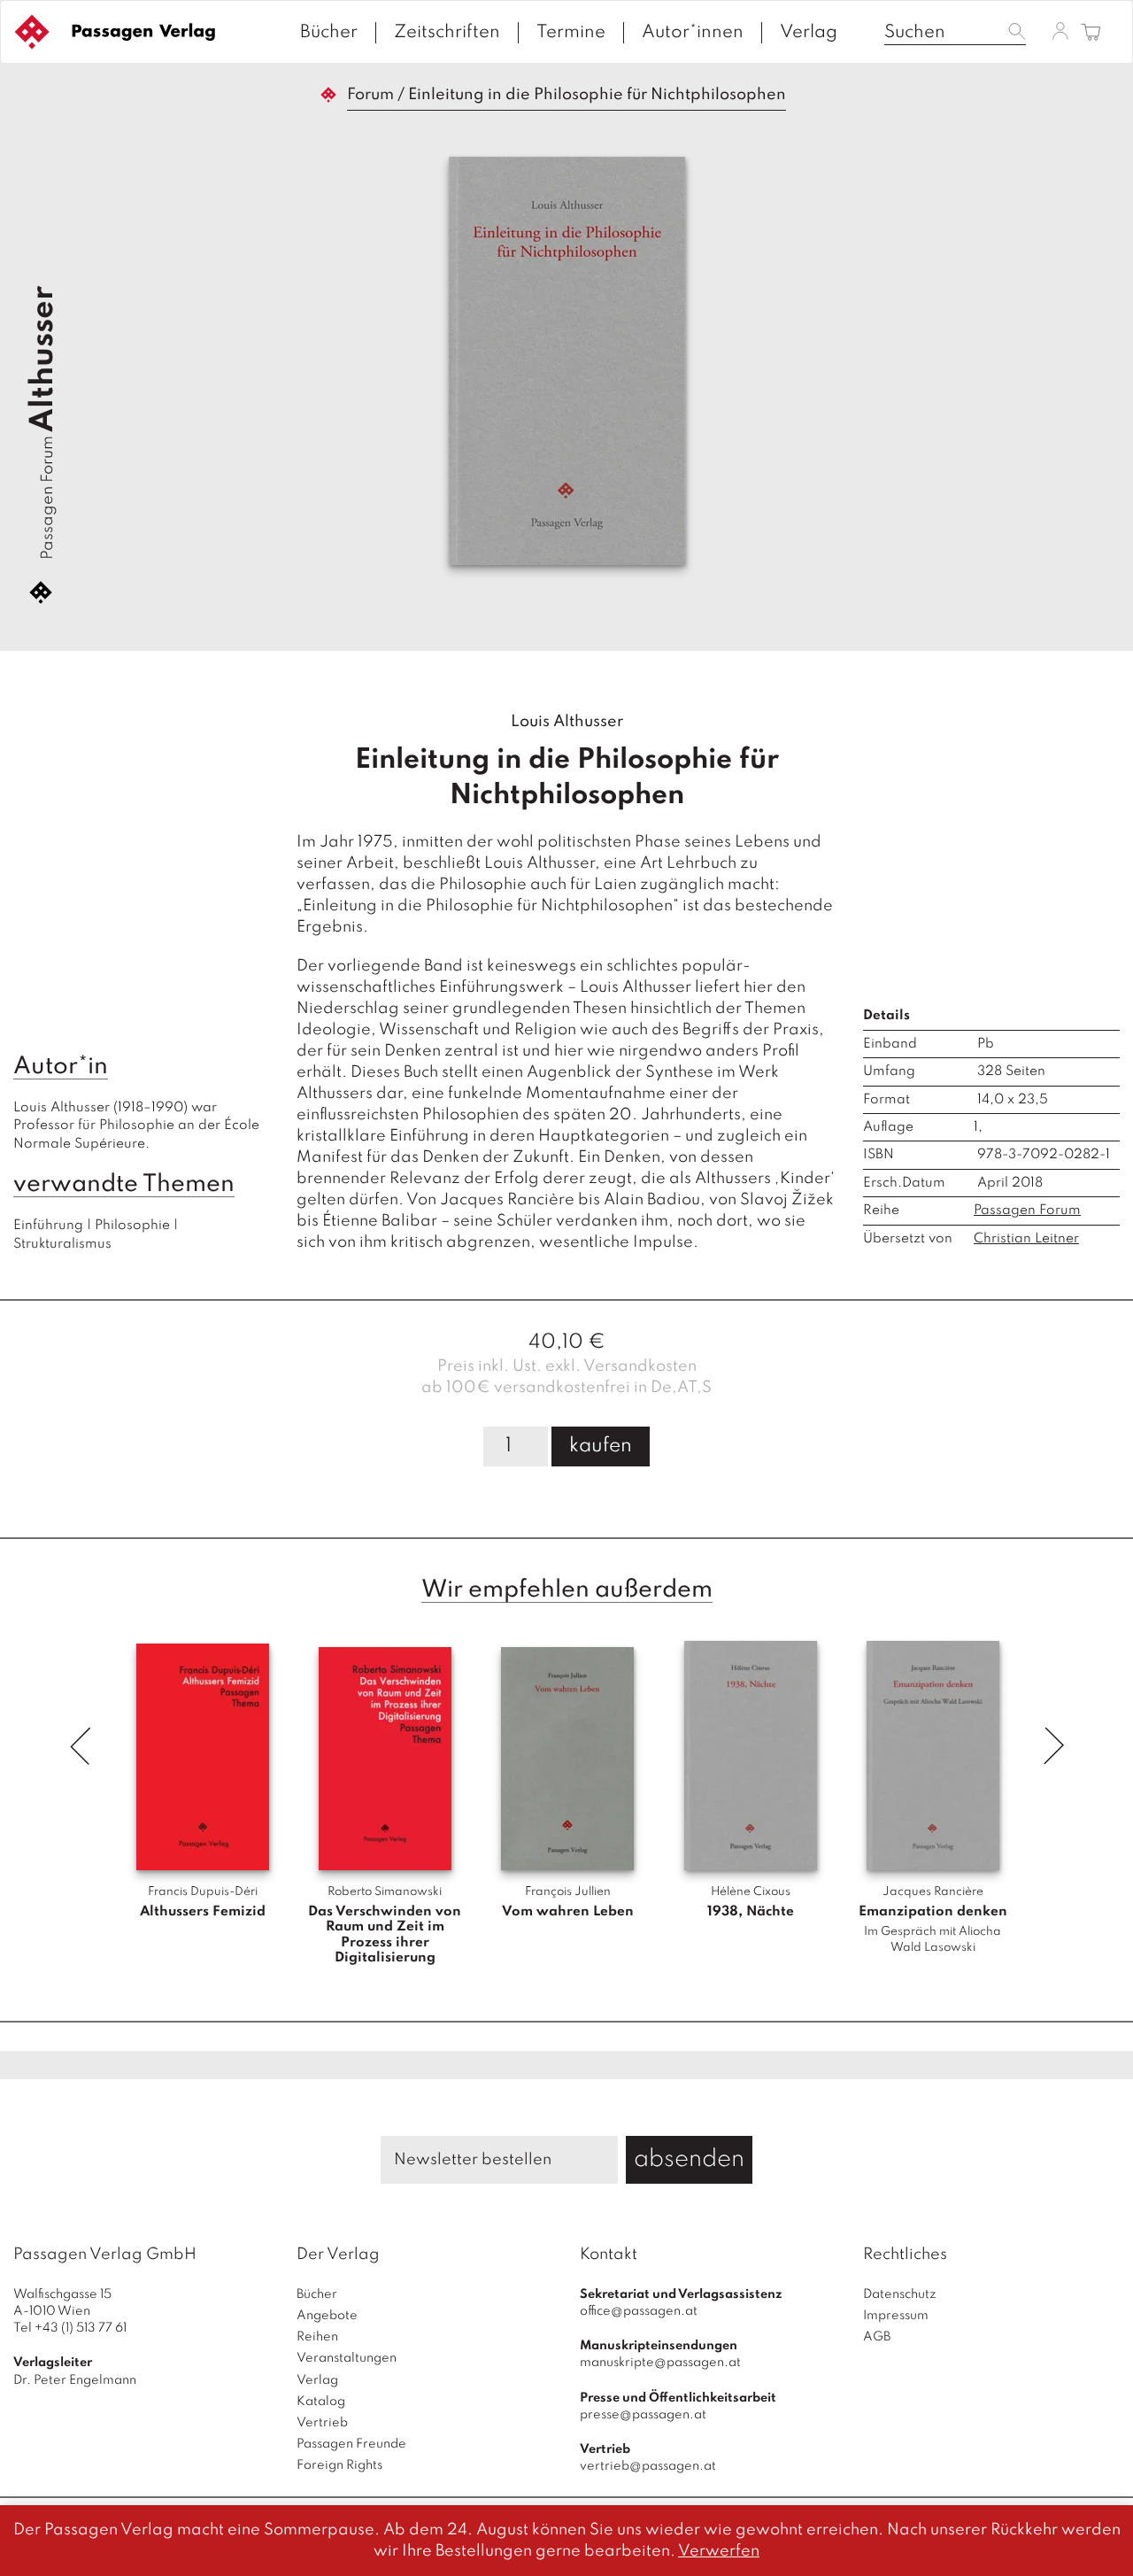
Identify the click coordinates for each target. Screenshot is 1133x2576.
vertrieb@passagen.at (648, 2466)
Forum (370, 95)
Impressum (896, 2316)
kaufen (601, 1446)
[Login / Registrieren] (1060, 31)
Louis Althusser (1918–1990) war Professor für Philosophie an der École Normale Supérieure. (138, 1126)
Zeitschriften (447, 33)
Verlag (809, 33)
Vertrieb (322, 2423)
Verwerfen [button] (719, 2551)
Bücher (329, 33)
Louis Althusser (567, 722)
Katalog (321, 2402)
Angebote (327, 2316)
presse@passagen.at (643, 2415)
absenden (689, 2159)
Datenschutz (900, 2294)
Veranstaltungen (347, 2358)
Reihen (317, 2337)
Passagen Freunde (351, 2444)
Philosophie (132, 1226)
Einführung (48, 1226)
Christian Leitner (1026, 1239)
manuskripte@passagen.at (660, 2363)
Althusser (43, 359)
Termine (571, 33)
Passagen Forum (48, 498)
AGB (877, 2337)
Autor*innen (693, 33)
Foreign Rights (339, 2465)
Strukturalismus (62, 1244)
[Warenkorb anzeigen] (1091, 33)
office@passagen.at (639, 2311)
